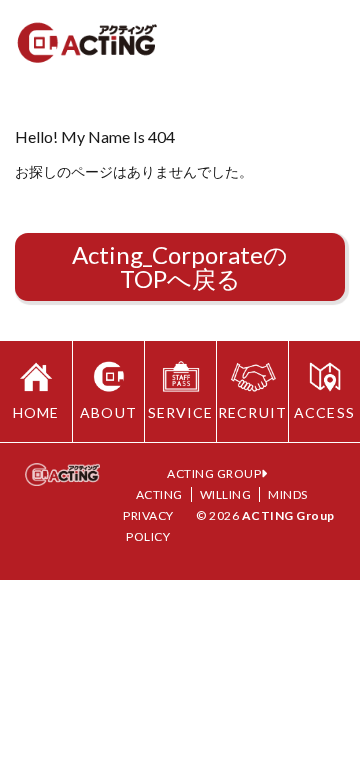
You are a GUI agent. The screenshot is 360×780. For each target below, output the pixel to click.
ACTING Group (288, 515)
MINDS (288, 494)
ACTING (159, 494)
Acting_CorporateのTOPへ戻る (180, 266)
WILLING (226, 494)
